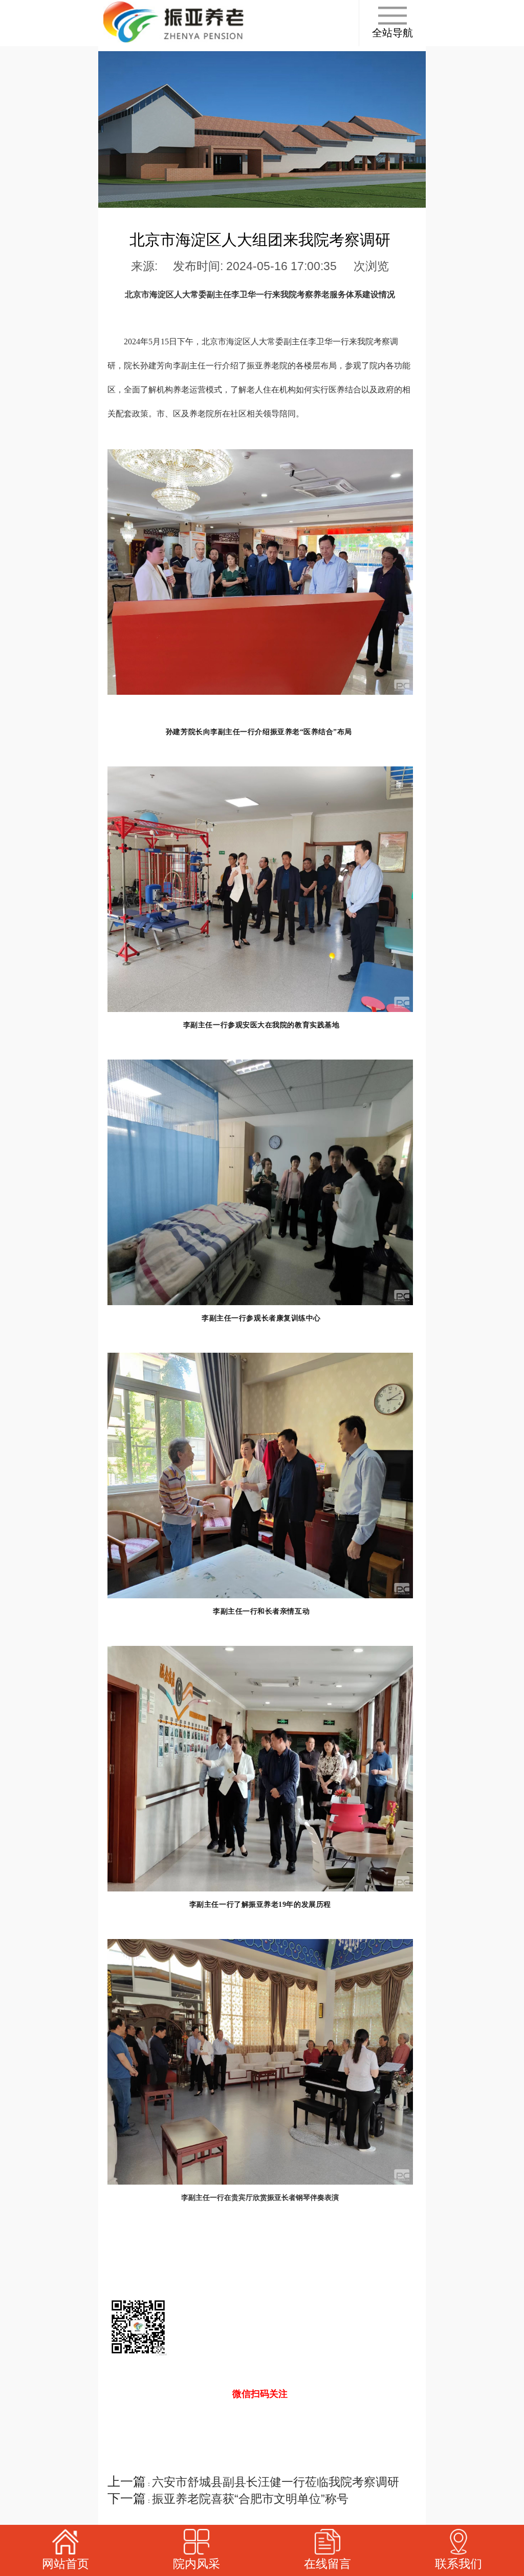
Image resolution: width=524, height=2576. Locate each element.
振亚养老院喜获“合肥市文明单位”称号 (250, 2499)
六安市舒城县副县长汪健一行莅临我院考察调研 (276, 2482)
